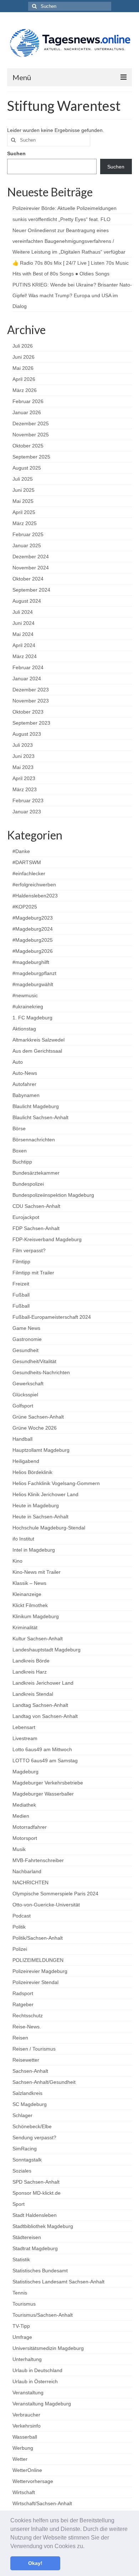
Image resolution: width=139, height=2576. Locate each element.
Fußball (21, 1295)
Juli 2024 (23, 612)
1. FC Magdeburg (32, 1018)
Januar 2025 (27, 545)
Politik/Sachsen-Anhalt (38, 1938)
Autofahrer (24, 1084)
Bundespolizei (28, 1184)
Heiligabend (26, 1461)
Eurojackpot (26, 1217)
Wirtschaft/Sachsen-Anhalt (42, 2503)
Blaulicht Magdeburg (36, 1106)
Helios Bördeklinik (32, 1472)
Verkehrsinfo (27, 2426)
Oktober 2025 (28, 446)
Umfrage (22, 2337)
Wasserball (25, 2437)
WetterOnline (27, 2470)
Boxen (20, 1151)
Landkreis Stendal (33, 1694)
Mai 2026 (23, 368)
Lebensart (24, 1727)
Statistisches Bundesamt (40, 2271)
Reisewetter (26, 2060)
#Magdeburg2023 (33, 918)
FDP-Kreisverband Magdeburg (47, 1239)
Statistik (21, 2259)
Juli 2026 (23, 346)
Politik (19, 1927)
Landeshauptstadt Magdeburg (47, 1650)
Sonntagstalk (27, 2160)
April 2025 (24, 512)
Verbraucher (26, 2415)
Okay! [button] (35, 2563)
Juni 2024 (24, 623)
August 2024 (27, 601)
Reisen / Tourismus (34, 2049)
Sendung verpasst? (34, 2137)
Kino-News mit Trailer (37, 1572)
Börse (19, 1128)
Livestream (25, 1738)
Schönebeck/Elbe (32, 2126)
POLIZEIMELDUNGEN (38, 1960)
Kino (17, 1561)
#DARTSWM (27, 862)
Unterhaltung (27, 2359)
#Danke (21, 851)
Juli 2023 (23, 745)
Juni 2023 (24, 756)
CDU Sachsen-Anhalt (36, 1206)
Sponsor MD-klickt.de (37, 2193)
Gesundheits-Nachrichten (41, 1372)
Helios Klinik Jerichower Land (45, 1494)
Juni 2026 (24, 357)
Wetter (20, 2459)
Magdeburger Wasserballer (43, 1794)
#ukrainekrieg (28, 1007)
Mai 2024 (23, 634)
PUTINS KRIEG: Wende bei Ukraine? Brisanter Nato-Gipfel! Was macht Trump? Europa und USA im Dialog (72, 295)
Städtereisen (27, 2237)
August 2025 (27, 468)
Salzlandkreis (27, 2093)
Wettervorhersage (33, 2481)
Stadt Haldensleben (35, 2215)
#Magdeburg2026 (33, 951)
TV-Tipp (21, 2326)
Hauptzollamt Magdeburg (41, 1450)
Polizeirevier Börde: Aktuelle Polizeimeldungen (65, 208)
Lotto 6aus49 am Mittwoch (42, 1749)
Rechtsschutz (28, 2016)
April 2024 (24, 645)
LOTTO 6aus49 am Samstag (45, 1760)
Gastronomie (27, 1339)
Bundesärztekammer (36, 1173)
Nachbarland (27, 1871)
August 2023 (27, 734)
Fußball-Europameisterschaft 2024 (52, 1317)
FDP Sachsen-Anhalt (36, 1228)
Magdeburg (25, 1772)
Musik (19, 1849)
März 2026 (25, 390)
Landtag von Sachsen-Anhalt (45, 1716)
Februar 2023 (28, 800)
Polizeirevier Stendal (35, 1982)
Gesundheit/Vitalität (34, 1361)
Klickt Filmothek (30, 1605)
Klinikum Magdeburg (36, 1616)
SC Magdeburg (30, 2104)
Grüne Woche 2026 (35, 1428)
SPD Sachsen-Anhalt (36, 2182)
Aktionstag (24, 1029)
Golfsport (23, 1406)
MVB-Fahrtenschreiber (38, 1860)
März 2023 (25, 789)
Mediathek (24, 1805)
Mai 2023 (23, 767)
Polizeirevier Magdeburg (40, 1971)
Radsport (23, 1993)
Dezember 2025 (31, 423)
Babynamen (26, 1095)
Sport (19, 2204)
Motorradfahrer (30, 1827)
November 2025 (31, 435)
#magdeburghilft (31, 962)
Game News (26, 1328)
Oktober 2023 (28, 712)
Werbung (23, 2448)
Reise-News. (27, 2027)
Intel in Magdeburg (34, 1550)
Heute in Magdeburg (36, 1505)
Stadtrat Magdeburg (35, 2248)
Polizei (20, 1949)
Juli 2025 (23, 479)
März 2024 (25, 656)
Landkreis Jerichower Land (43, 1683)
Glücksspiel (25, 1395)
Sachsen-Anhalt (30, 2071)
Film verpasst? (29, 1250)
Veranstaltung (28, 2393)
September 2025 (31, 457)
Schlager (22, 2115)
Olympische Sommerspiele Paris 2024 (55, 1894)
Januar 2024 (27, 679)
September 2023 (31, 723)
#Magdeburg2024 (33, 929)
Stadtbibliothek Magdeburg (43, 2226)
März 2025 (25, 523)
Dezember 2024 (31, 557)
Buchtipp (22, 1162)
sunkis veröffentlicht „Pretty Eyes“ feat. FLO (61, 219)
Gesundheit (25, 1350)
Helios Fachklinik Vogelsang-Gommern (56, 1483)
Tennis (20, 2293)
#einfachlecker (29, 873)
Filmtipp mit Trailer (33, 1273)
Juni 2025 (24, 490)
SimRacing (25, 2149)
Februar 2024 (28, 667)
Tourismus (24, 2304)
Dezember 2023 (31, 690)
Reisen (20, 2038)
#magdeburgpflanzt (34, 973)
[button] (87, 2547)
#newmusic (25, 995)
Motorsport (25, 1838)
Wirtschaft (24, 2492)
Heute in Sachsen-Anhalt (40, 1517)
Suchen (16, 153)
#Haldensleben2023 (35, 896)
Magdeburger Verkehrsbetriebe (48, 1783)
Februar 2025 (28, 534)
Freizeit (21, 1284)
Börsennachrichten (34, 1140)
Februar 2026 (28, 401)
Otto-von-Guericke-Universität (46, 1905)
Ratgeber (23, 2004)
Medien (21, 1816)
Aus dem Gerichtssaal (37, 1051)
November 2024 (31, 568)
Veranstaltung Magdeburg (42, 2404)
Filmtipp (21, 1262)
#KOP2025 (25, 907)
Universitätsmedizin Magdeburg (48, 2348)
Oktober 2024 (28, 579)
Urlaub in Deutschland (37, 2370)
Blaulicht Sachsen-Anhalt (40, 1117)
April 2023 (24, 778)
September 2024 (31, 590)
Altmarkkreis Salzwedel (38, 1040)
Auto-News (25, 1073)
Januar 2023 (27, 812)
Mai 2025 (23, 501)
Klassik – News (29, 1583)
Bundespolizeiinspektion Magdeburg (53, 1195)
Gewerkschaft (28, 1384)
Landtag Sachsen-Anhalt (40, 1705)
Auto (18, 1062)
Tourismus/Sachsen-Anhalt (43, 2315)
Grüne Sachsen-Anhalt (38, 1417)
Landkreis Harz (30, 1672)
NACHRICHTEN (30, 1882)
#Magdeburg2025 (33, 940)
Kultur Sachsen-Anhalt (38, 1639)
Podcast (22, 1916)
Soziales (22, 2171)
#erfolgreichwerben (34, 885)
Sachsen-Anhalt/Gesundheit (44, 2082)
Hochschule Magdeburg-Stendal (49, 1528)
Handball (22, 1439)
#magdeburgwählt (33, 984)
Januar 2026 (27, 412)
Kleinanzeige (27, 1594)
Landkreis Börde (31, 1661)
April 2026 (24, 379)
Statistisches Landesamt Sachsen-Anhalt (58, 2282)
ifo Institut (23, 1539)
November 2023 (31, 701)
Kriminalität (25, 1627)
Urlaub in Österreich (35, 2381)
